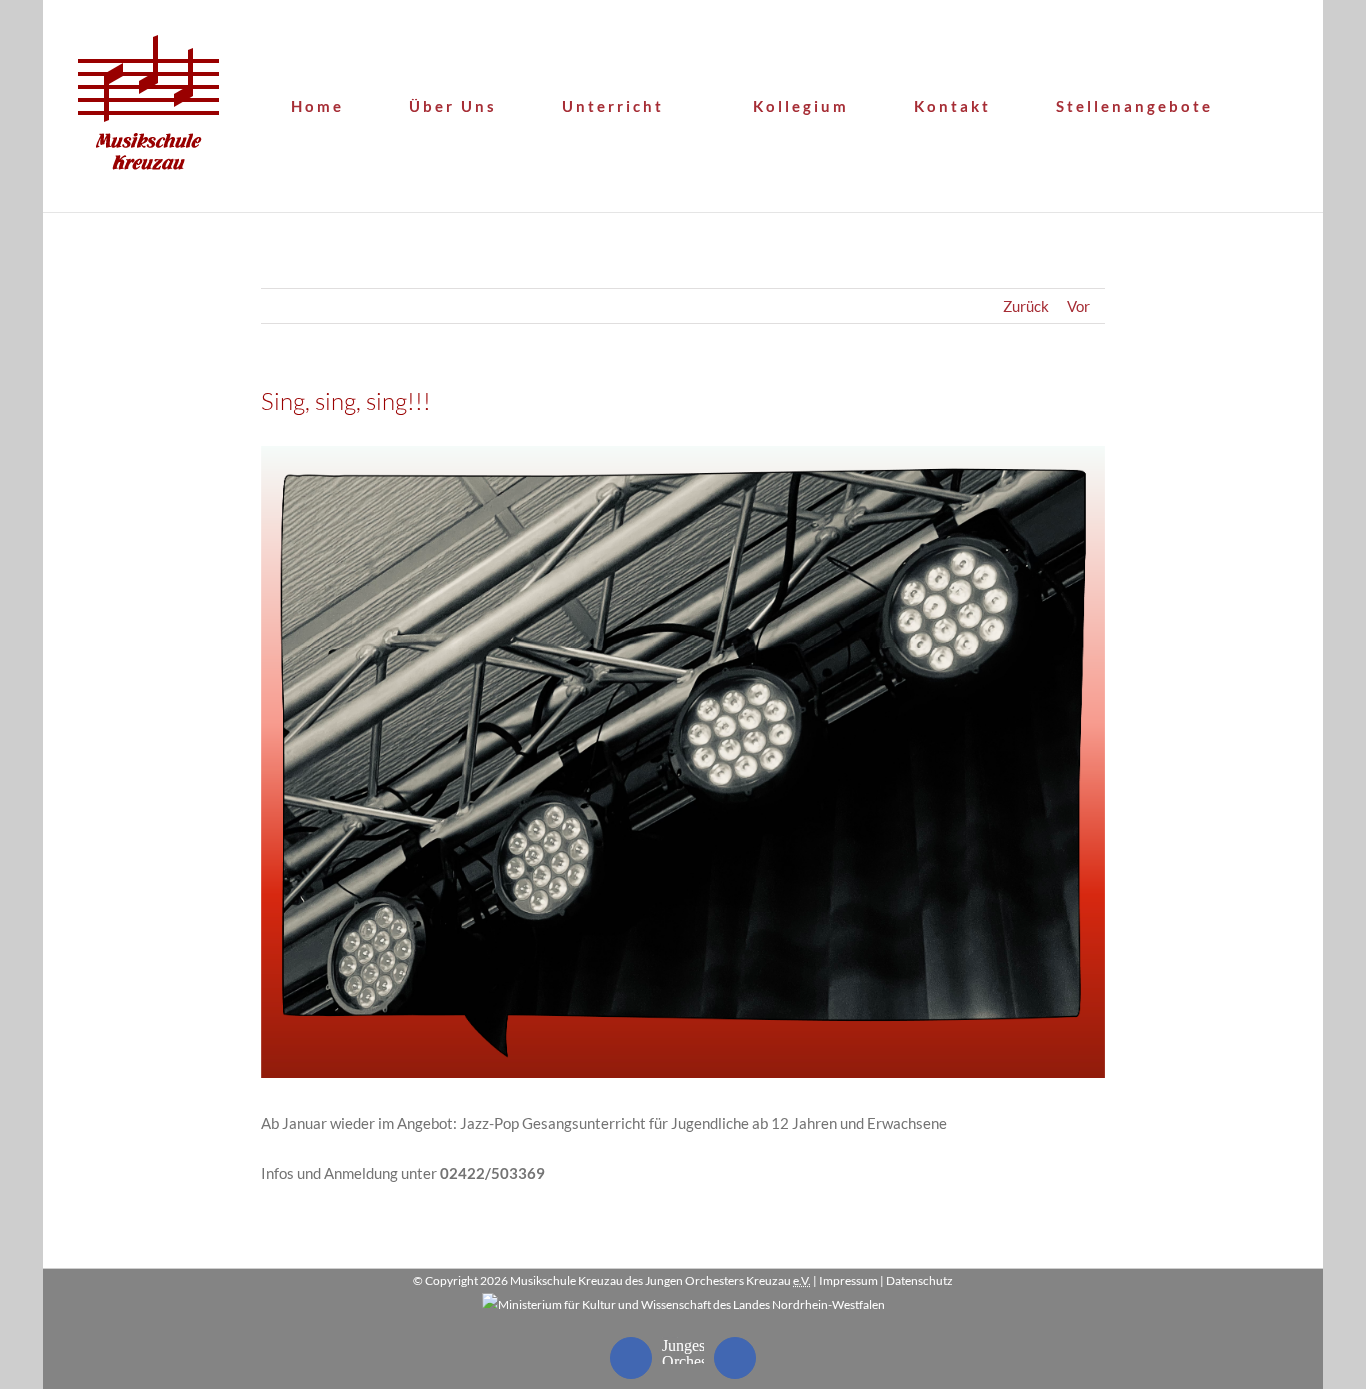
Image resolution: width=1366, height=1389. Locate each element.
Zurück (1026, 306)
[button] (1285, 106)
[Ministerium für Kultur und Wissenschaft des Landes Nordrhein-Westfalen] (683, 1304)
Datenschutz (919, 1280)
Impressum (848, 1280)
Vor (1078, 306)
